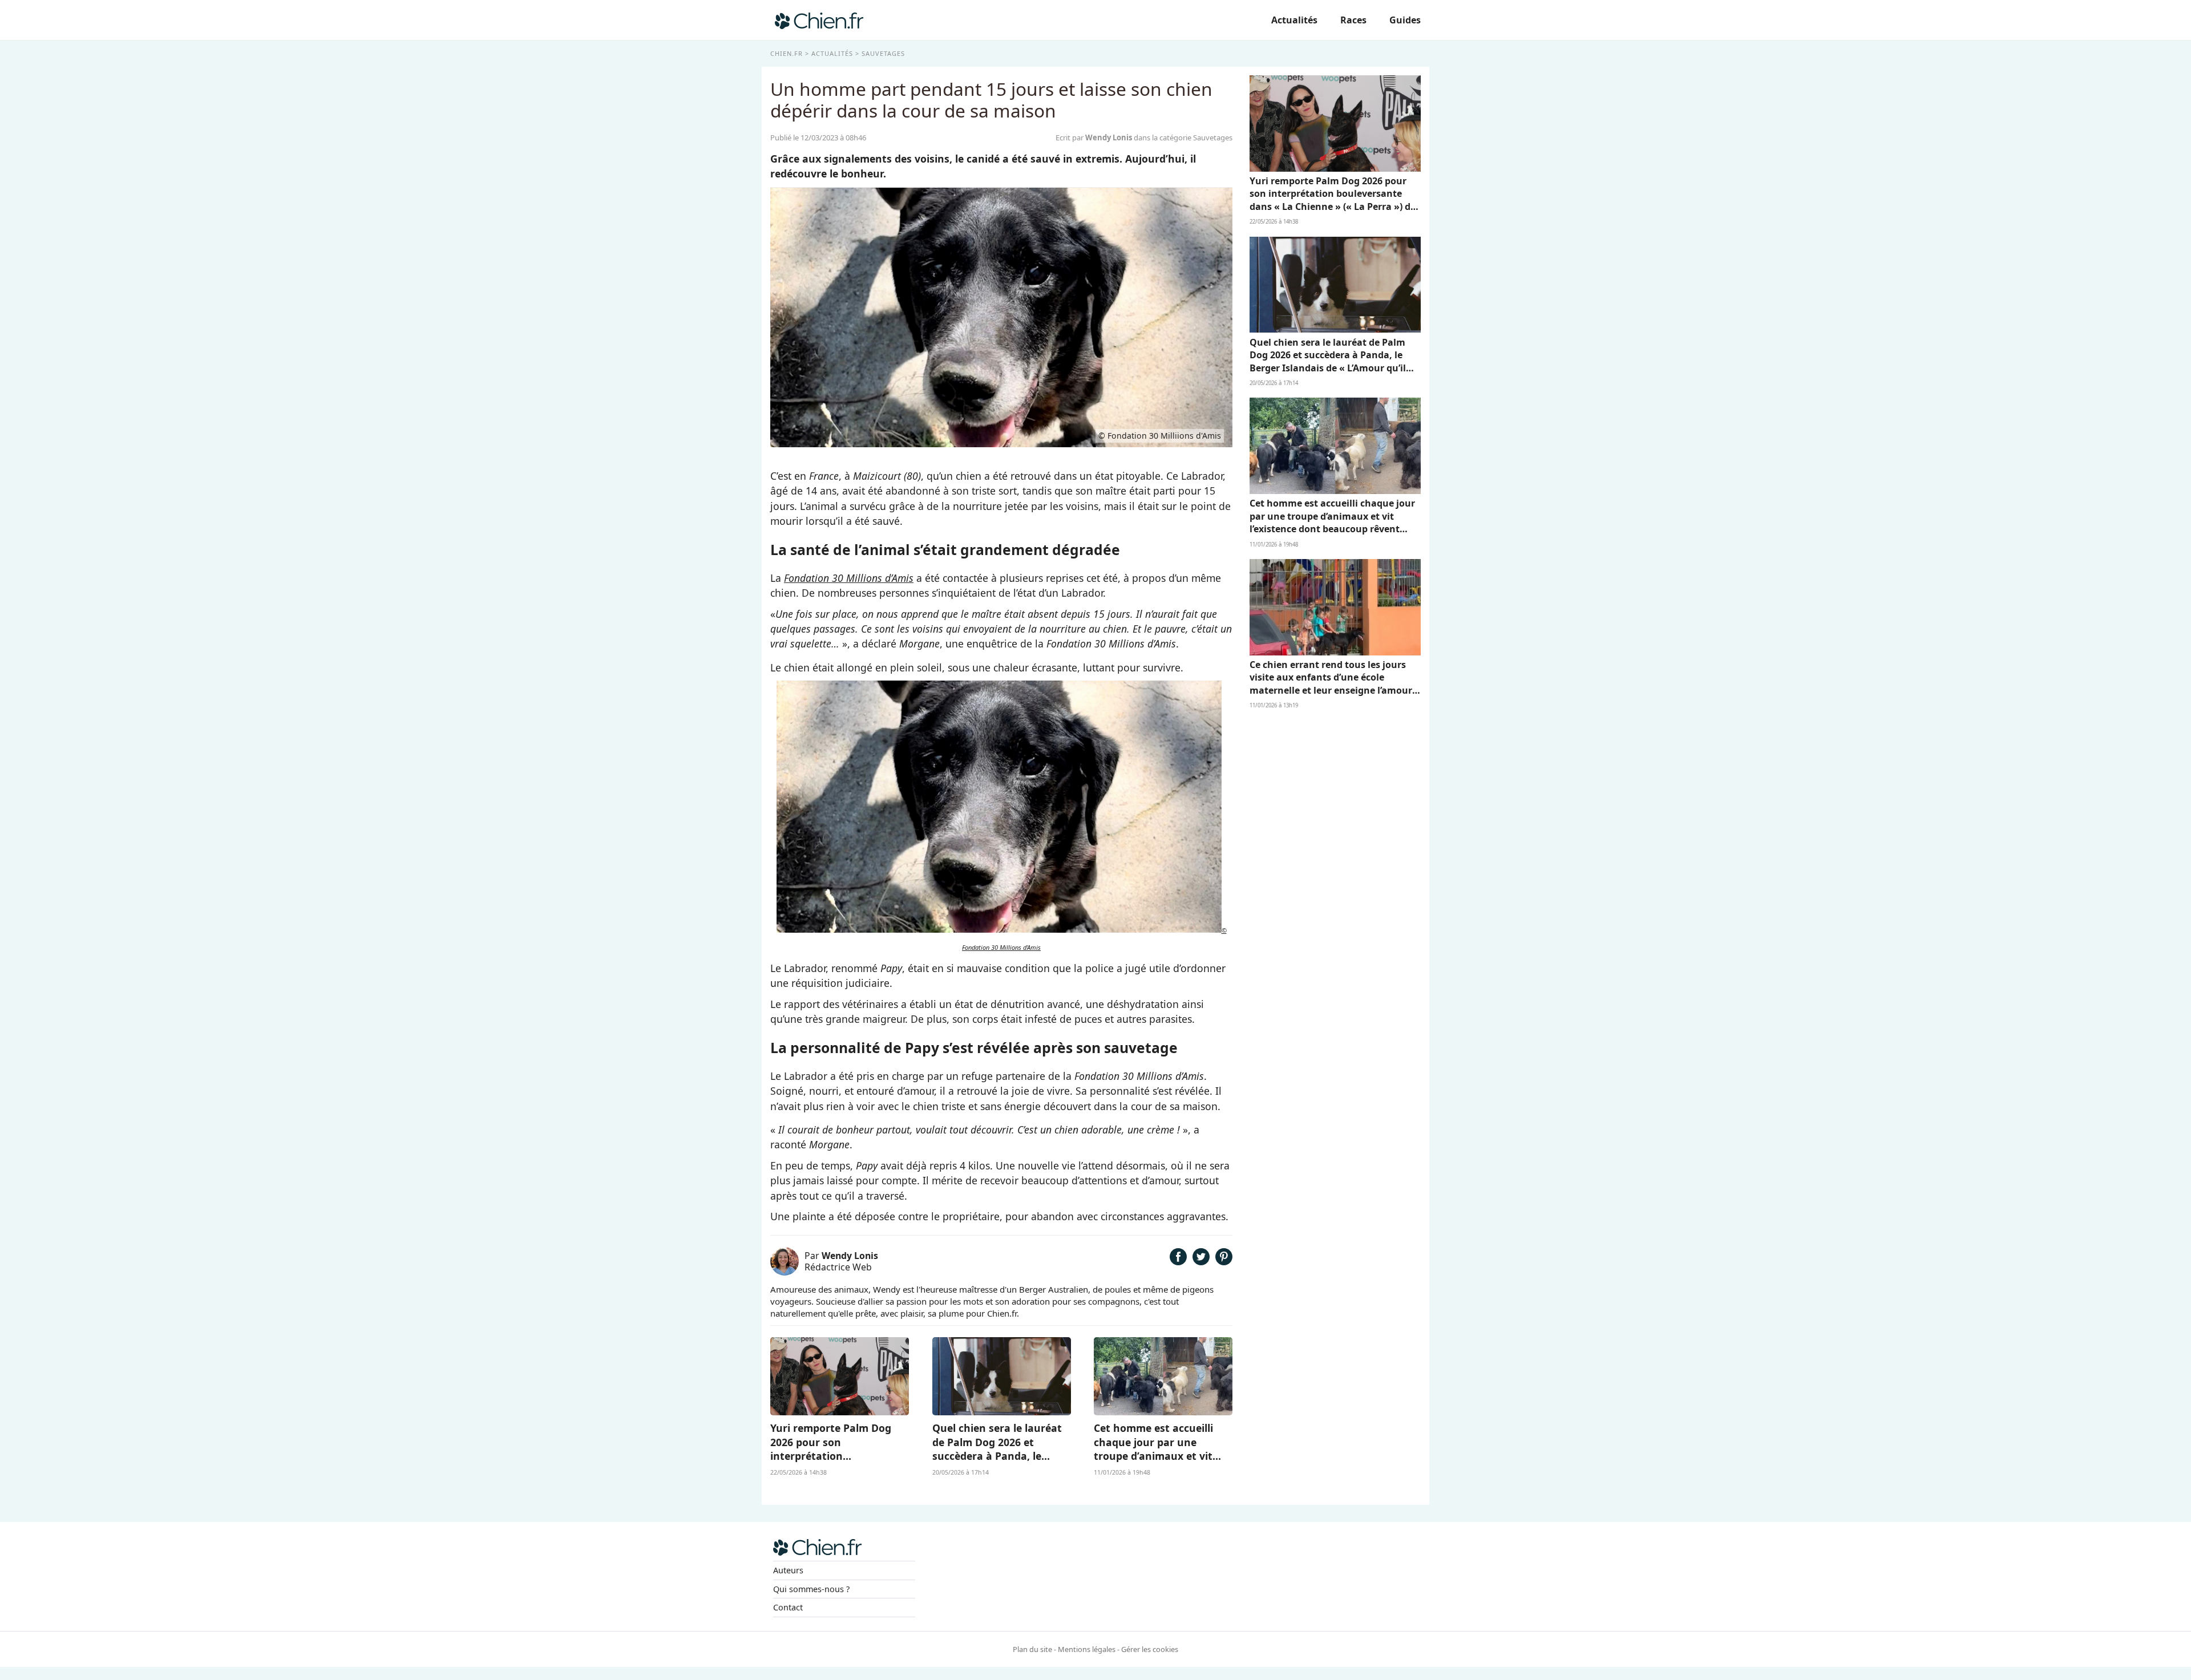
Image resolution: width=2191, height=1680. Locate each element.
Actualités (1294, 20)
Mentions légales (1087, 1649)
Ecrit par (1094, 137)
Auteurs (788, 1570)
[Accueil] (819, 20)
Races (1353, 20)
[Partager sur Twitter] (1201, 1261)
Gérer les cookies (1150, 1649)
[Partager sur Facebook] (1178, 1261)
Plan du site (1032, 1649)
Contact (788, 1607)
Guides (1405, 20)
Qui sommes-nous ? (811, 1589)
